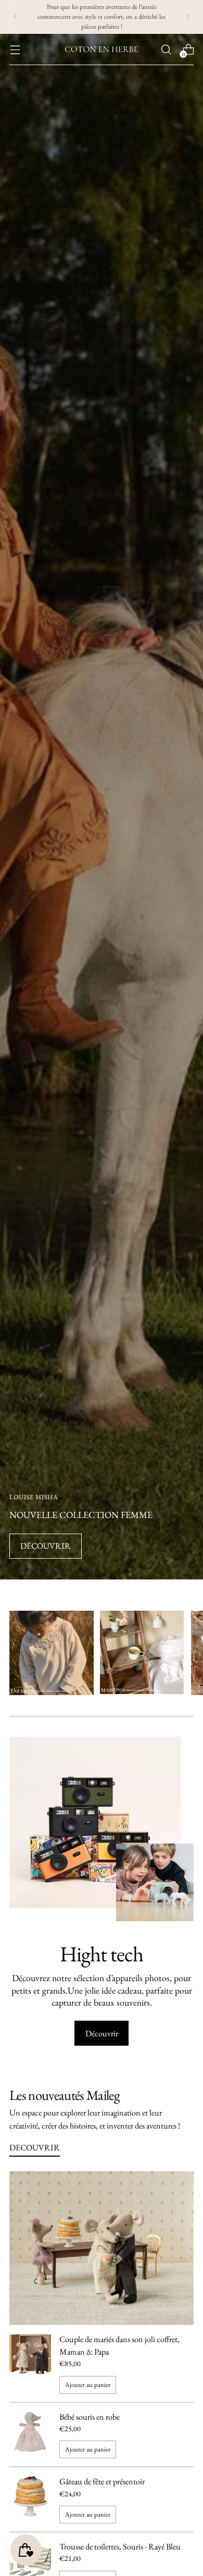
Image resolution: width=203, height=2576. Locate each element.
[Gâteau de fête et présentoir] (30, 2499)
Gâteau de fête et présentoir (102, 2481)
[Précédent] (16, 17)
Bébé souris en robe (90, 2417)
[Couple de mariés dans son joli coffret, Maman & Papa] (30, 2363)
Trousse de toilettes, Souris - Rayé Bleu (120, 2547)
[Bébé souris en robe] (30, 2435)
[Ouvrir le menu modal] (15, 49)
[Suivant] (187, 17)
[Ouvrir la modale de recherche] (166, 49)
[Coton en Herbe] (102, 49)
